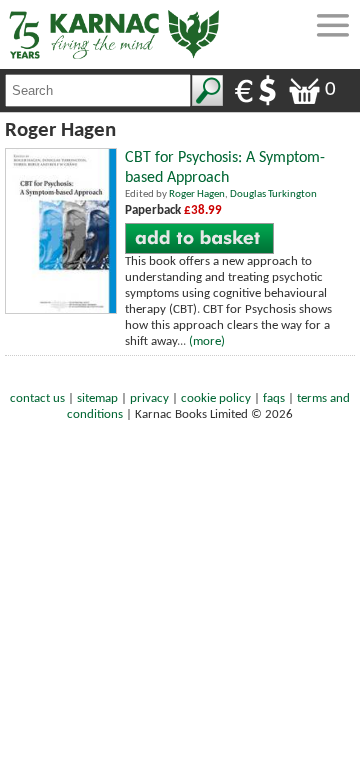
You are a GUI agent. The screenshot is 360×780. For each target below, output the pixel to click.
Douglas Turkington (273, 194)
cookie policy (216, 398)
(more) (207, 341)
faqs (274, 398)
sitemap (97, 398)
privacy (149, 398)
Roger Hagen (197, 194)
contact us (37, 398)
